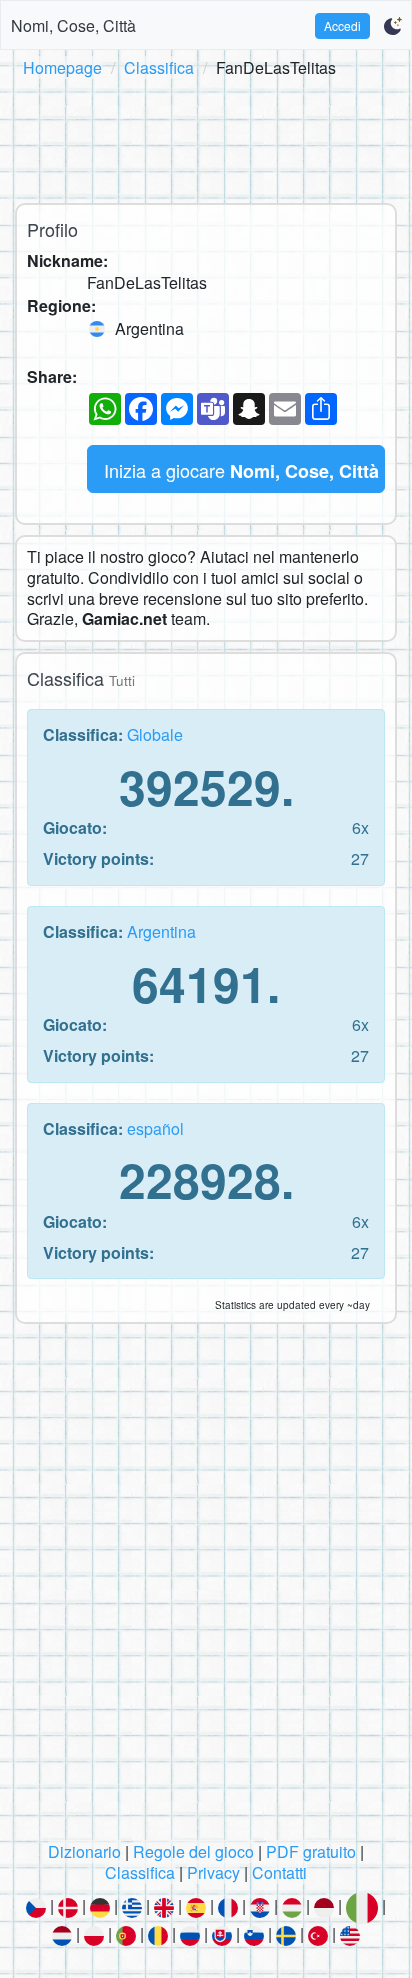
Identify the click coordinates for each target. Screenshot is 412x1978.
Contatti (279, 1872)
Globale (155, 734)
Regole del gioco (193, 1851)
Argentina (161, 931)
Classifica (159, 67)
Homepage (62, 67)
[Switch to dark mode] (392, 26)
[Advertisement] (206, 137)
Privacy (213, 1872)
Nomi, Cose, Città (73, 25)
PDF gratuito (311, 1851)
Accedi (342, 25)
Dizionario (84, 1851)
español (155, 1128)
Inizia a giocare (241, 470)
